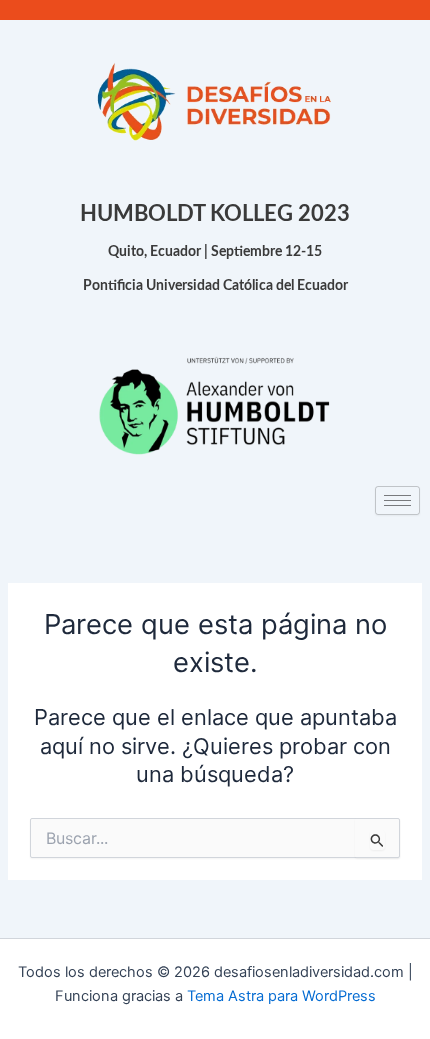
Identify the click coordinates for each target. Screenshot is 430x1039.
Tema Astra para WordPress (281, 996)
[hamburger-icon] (397, 500)
